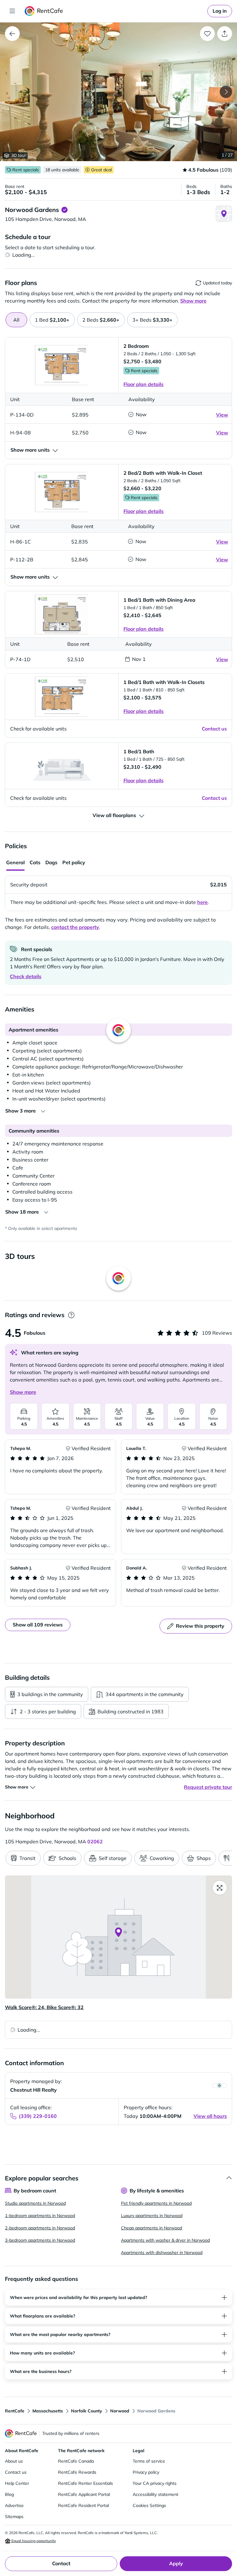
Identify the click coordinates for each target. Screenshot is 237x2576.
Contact (61, 2563)
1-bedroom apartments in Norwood (40, 2216)
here (202, 902)
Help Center (17, 2483)
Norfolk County (87, 2411)
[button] (118, 92)
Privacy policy (146, 2472)
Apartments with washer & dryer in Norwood (165, 2240)
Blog (9, 2494)
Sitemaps (14, 2517)
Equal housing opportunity (33, 2541)
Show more (23, 1392)
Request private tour (208, 1787)
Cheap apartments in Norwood (152, 2228)
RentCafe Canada (76, 2461)
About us (14, 2461)
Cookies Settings (149, 2505)
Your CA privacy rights (155, 2483)
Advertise (14, 2505)
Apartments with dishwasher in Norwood (162, 2252)
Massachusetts (48, 2411)
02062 (95, 1841)
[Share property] (225, 34)
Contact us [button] (214, 729)
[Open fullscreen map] (220, 1888)
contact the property (75, 927)
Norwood (120, 2411)
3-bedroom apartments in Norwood (40, 2240)
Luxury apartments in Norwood (152, 2216)
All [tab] (16, 320)
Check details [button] (26, 976)
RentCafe (15, 2411)
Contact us (16, 2472)
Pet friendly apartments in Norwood (156, 2203)
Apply (176, 2563)
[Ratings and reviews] (71, 1315)
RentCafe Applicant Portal (84, 2494)
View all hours (210, 2116)
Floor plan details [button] (143, 384)
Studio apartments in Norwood (35, 2203)
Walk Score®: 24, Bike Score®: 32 (44, 2007)
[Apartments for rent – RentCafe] (44, 11)
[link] (220, 11)
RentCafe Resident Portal (83, 2505)
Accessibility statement (156, 2494)
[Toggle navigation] (12, 11)
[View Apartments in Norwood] (12, 34)
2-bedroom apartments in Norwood (40, 2228)
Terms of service (149, 2461)
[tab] (52, 320)
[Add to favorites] (207, 34)
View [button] (222, 415)
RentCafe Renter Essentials (85, 2483)
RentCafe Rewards (77, 2472)
